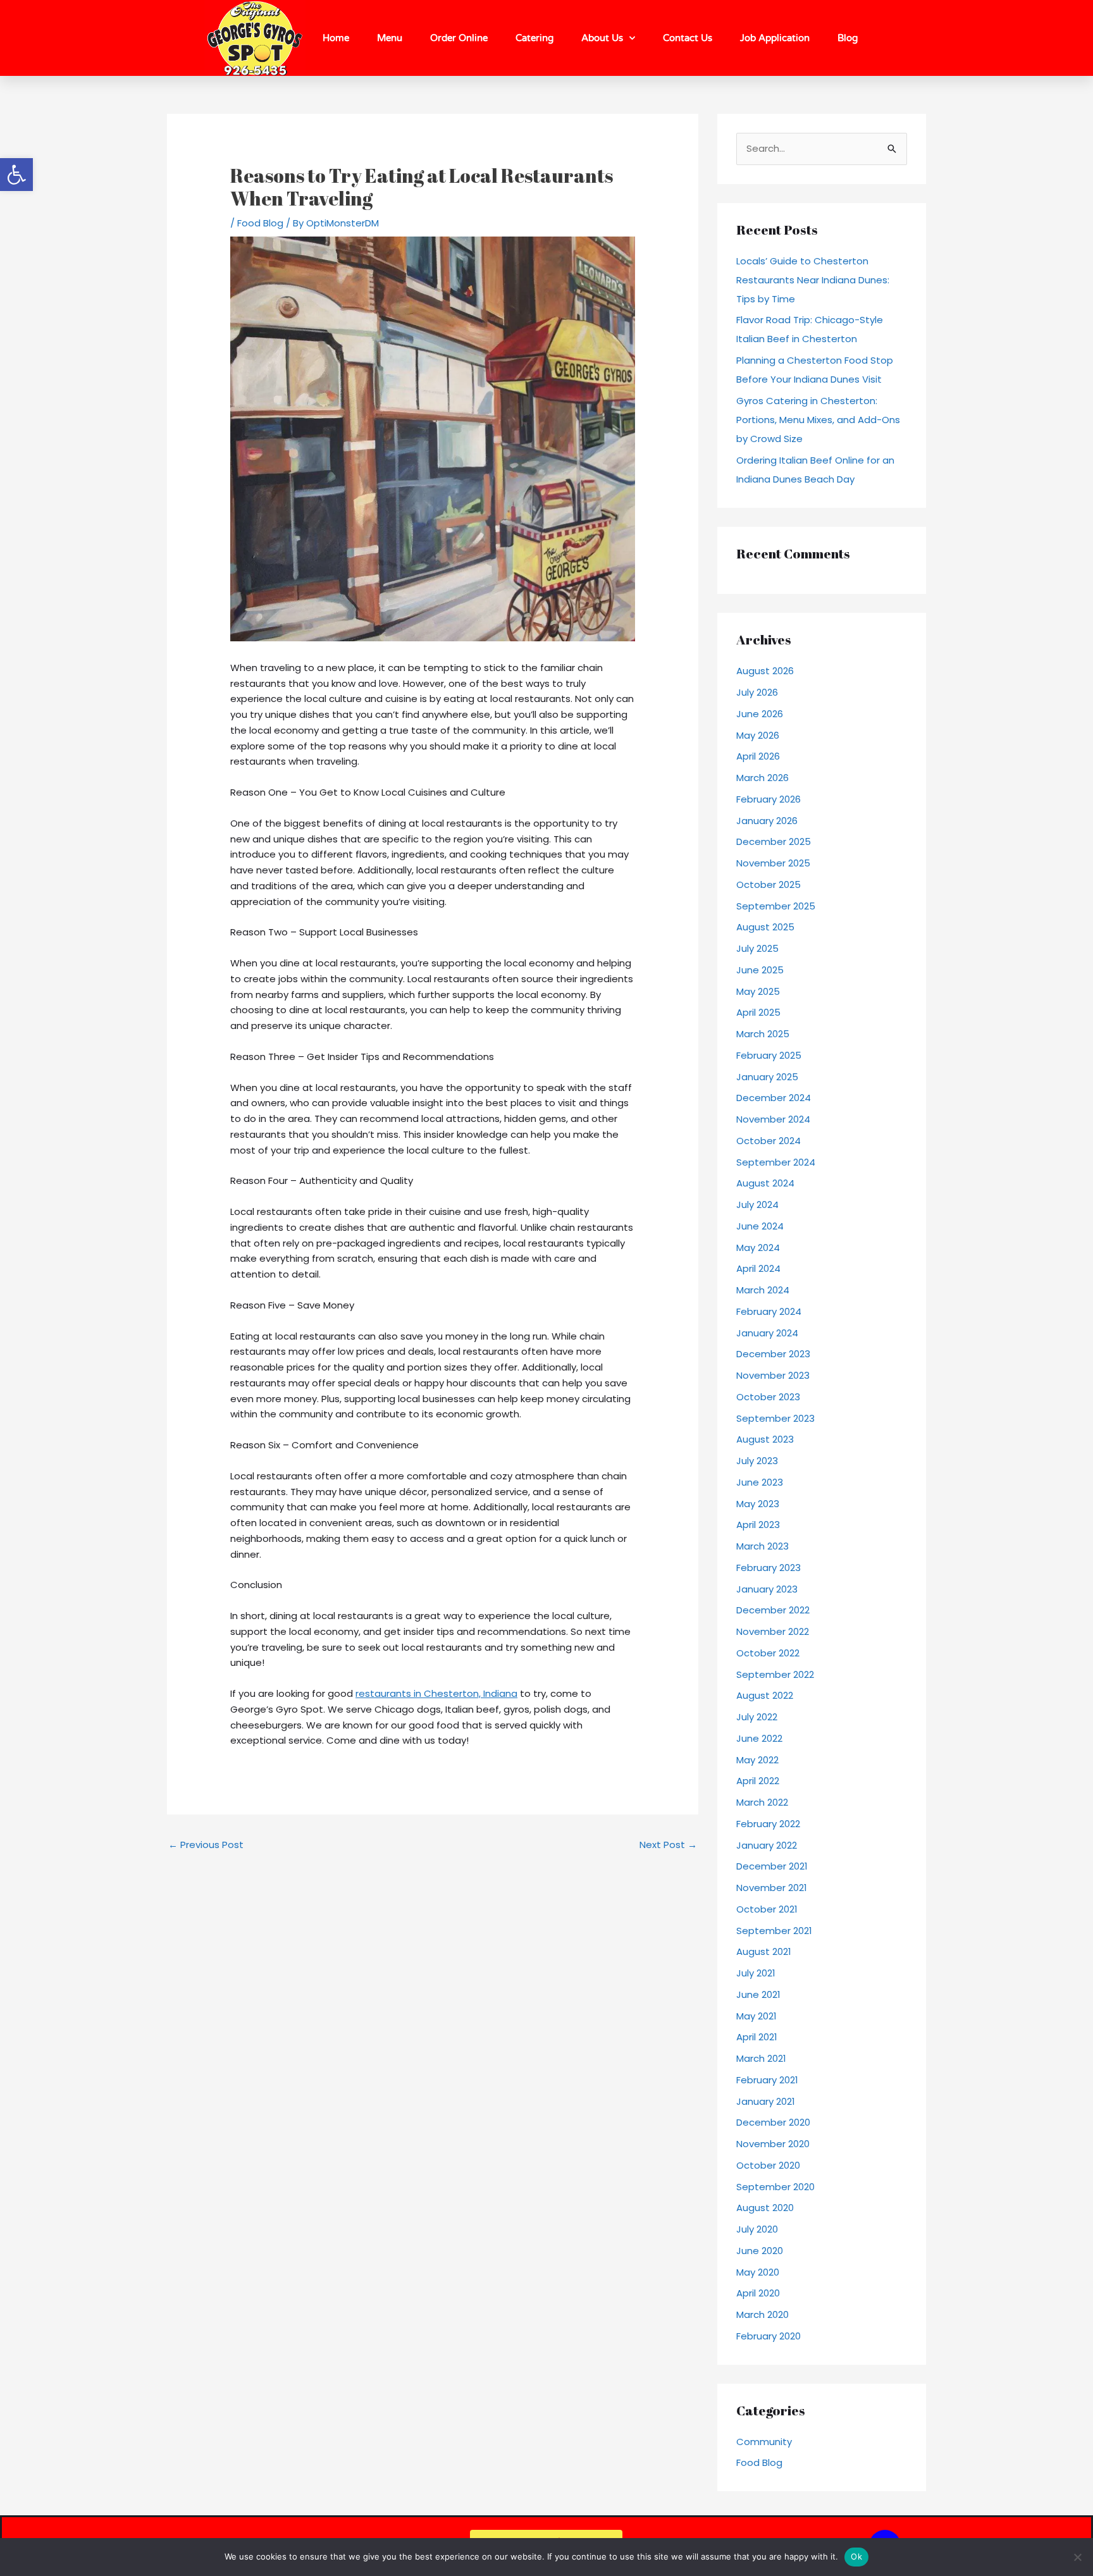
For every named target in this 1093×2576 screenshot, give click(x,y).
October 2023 (768, 1397)
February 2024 (769, 1311)
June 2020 (760, 2251)
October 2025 (769, 884)
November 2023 (773, 1375)
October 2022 (768, 1653)
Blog (848, 38)
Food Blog (260, 223)
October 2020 (768, 2165)
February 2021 (767, 2080)
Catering (534, 38)
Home (336, 38)
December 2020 (773, 2122)
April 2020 (758, 2293)
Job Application (775, 38)
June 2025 (760, 970)
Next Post (668, 1845)
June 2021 (758, 1994)
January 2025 (767, 1077)
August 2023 (765, 1439)
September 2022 (775, 1674)
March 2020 (763, 2314)
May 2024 (758, 1248)
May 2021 (756, 2016)
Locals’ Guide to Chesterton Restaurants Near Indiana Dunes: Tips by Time (813, 280)
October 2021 (767, 1909)
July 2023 (757, 1461)
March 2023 (763, 1546)
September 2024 (776, 1162)
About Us (602, 38)
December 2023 (773, 1354)
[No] (1077, 2557)
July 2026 (757, 692)
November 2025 (773, 863)
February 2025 (769, 1055)
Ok (856, 2556)
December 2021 (772, 1866)
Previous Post (206, 1845)
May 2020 (758, 2272)
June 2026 (760, 714)
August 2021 (764, 1951)
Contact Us (688, 38)
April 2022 (758, 1781)
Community (764, 2442)
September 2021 (774, 1931)
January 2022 (767, 1845)
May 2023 (758, 1504)
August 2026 (765, 671)
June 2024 (760, 1226)
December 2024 (774, 1098)
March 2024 (763, 1290)
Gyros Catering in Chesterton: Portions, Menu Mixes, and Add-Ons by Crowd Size (818, 420)
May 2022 (757, 1760)
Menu (390, 38)
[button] (16, 175)
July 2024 (757, 1205)
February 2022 (768, 1824)
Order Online (459, 38)
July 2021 (756, 1973)
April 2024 (758, 1268)
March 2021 (761, 2058)
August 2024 (765, 1183)
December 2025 (774, 841)
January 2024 (767, 1333)
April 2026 (758, 756)
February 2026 (769, 799)
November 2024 (773, 1119)
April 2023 (758, 1525)
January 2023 (767, 1589)
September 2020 (775, 2187)
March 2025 (763, 1034)
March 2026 (763, 778)
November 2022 (773, 1631)
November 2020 (773, 2144)
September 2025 (776, 906)
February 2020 (769, 2336)
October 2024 (769, 1141)
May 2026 (758, 735)
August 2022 (765, 1695)
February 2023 (769, 1568)
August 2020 (765, 2208)
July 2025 (757, 948)
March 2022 (762, 1802)
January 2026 (767, 821)
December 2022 (773, 1610)
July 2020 (757, 2229)
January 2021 (766, 2101)
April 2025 (758, 1012)
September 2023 (775, 1418)
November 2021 (772, 1888)
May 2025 (758, 991)
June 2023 (760, 1482)
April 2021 (757, 2037)
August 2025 (765, 927)
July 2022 (757, 1717)
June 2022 (759, 1738)
